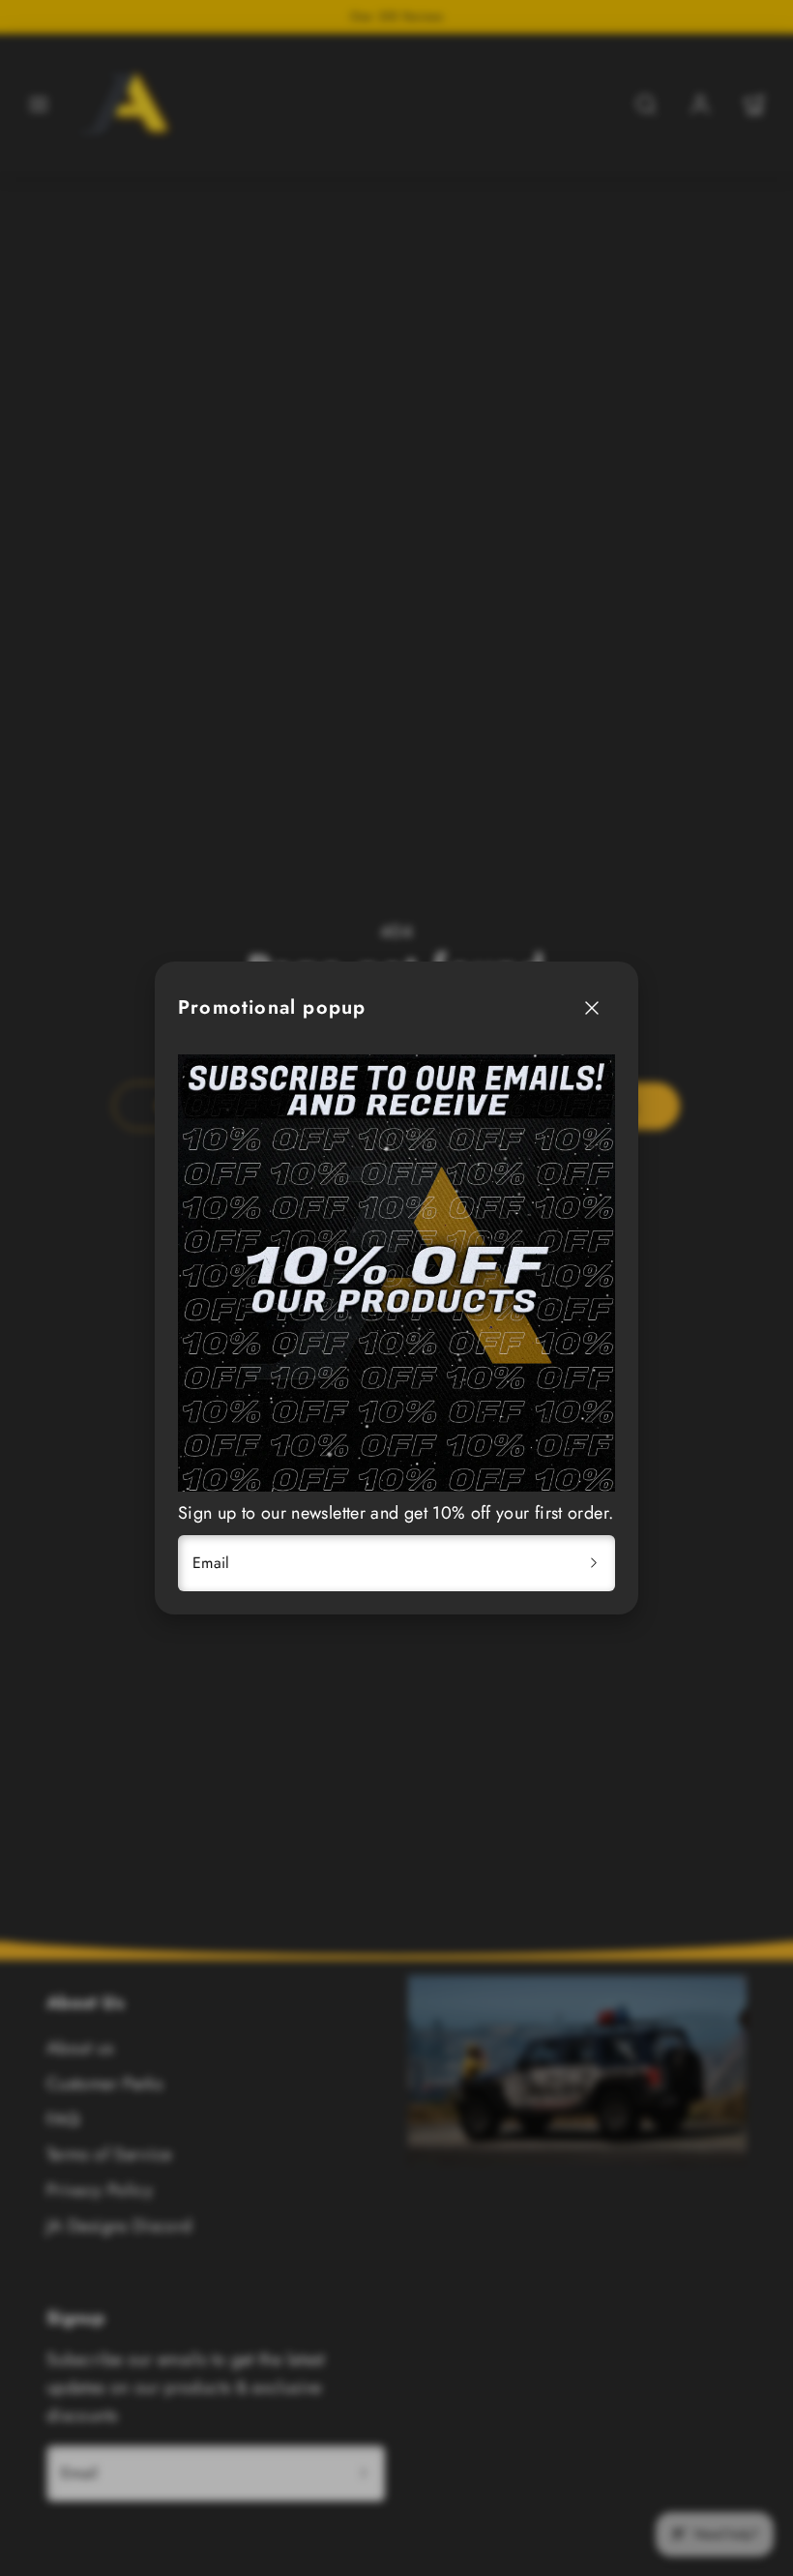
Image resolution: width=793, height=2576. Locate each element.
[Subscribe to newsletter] (594, 1563)
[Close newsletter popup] (592, 1008)
